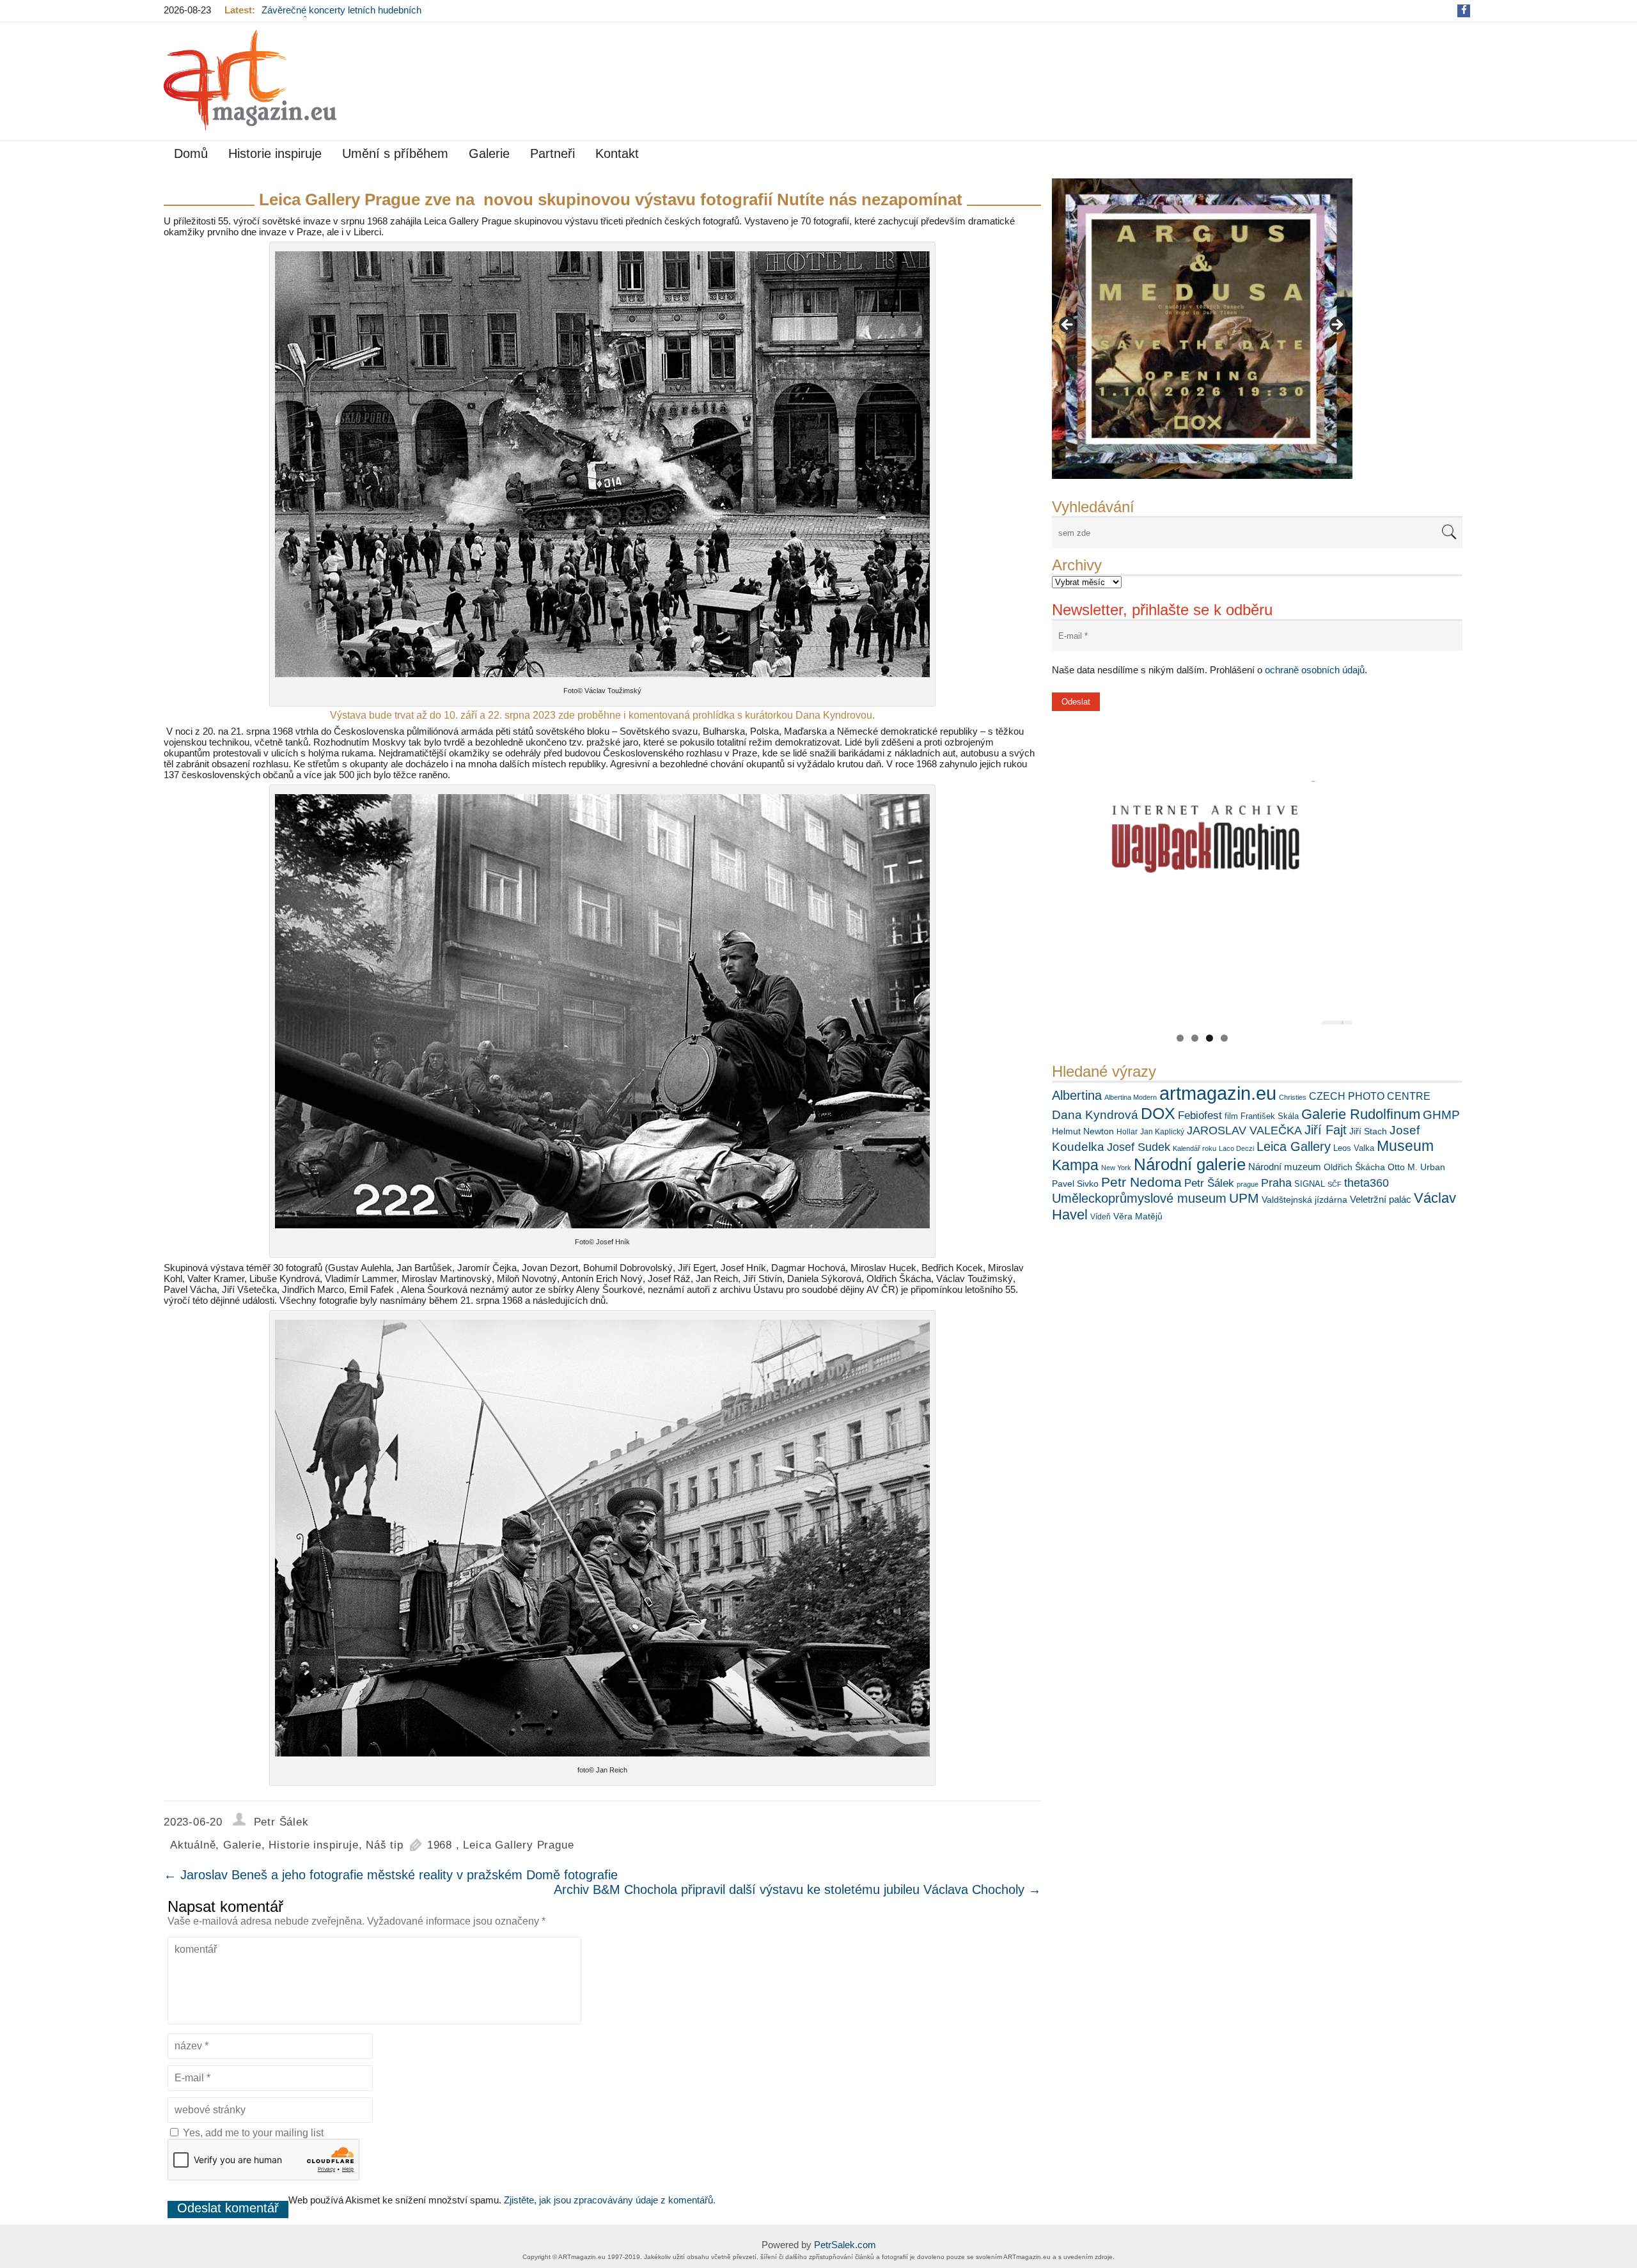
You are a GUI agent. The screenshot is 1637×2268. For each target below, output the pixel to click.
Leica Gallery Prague (518, 1845)
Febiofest (1200, 1115)
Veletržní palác (1381, 1199)
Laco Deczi (1236, 1148)
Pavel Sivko (1075, 1184)
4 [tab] (1224, 1038)
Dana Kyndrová (1095, 1115)
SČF (1335, 1184)
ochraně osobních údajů (1315, 670)
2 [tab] (1195, 1038)
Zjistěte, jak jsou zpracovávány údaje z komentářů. (610, 2200)
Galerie (489, 153)
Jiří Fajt (1326, 1130)
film (1231, 1116)
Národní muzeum (1285, 1167)
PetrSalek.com (845, 2245)
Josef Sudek (1139, 1147)
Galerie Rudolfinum (1361, 1114)
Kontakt (617, 153)
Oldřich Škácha (1354, 1167)
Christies (1293, 1097)
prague (1248, 1184)
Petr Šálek (1209, 1183)
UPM (1244, 1198)
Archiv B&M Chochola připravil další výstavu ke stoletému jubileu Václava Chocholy (797, 1889)
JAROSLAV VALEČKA (1244, 1130)
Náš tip (385, 1845)
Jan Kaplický (1162, 1132)
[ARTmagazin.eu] (250, 80)
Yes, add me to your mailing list (252, 2133)
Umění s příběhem (395, 153)
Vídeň (1100, 1217)
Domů (191, 153)
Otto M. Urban (1416, 1167)
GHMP (1441, 1115)
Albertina (1077, 1095)
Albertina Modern (1131, 1097)
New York (1116, 1168)
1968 (440, 1845)
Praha (1276, 1183)
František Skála (1270, 1116)
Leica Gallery (1294, 1146)
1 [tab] (1180, 1038)
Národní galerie (1190, 1164)
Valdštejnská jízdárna (1304, 1200)
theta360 (1367, 1183)
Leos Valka (1354, 1148)
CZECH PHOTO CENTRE (1370, 1096)
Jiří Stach (1368, 1131)
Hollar (1127, 1132)
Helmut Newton (1083, 1131)
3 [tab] (1210, 1038)
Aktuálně (193, 1845)
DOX (1158, 1113)
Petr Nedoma (1141, 1182)
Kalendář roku (1194, 1148)
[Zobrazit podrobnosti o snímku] (1202, 329)
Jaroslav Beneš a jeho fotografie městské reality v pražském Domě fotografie (391, 1875)
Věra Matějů (1138, 1216)
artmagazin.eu (1218, 1093)
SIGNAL (1310, 1184)
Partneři (552, 153)
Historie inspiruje (275, 153)
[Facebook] (1464, 10)
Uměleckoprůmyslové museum (1139, 1198)
